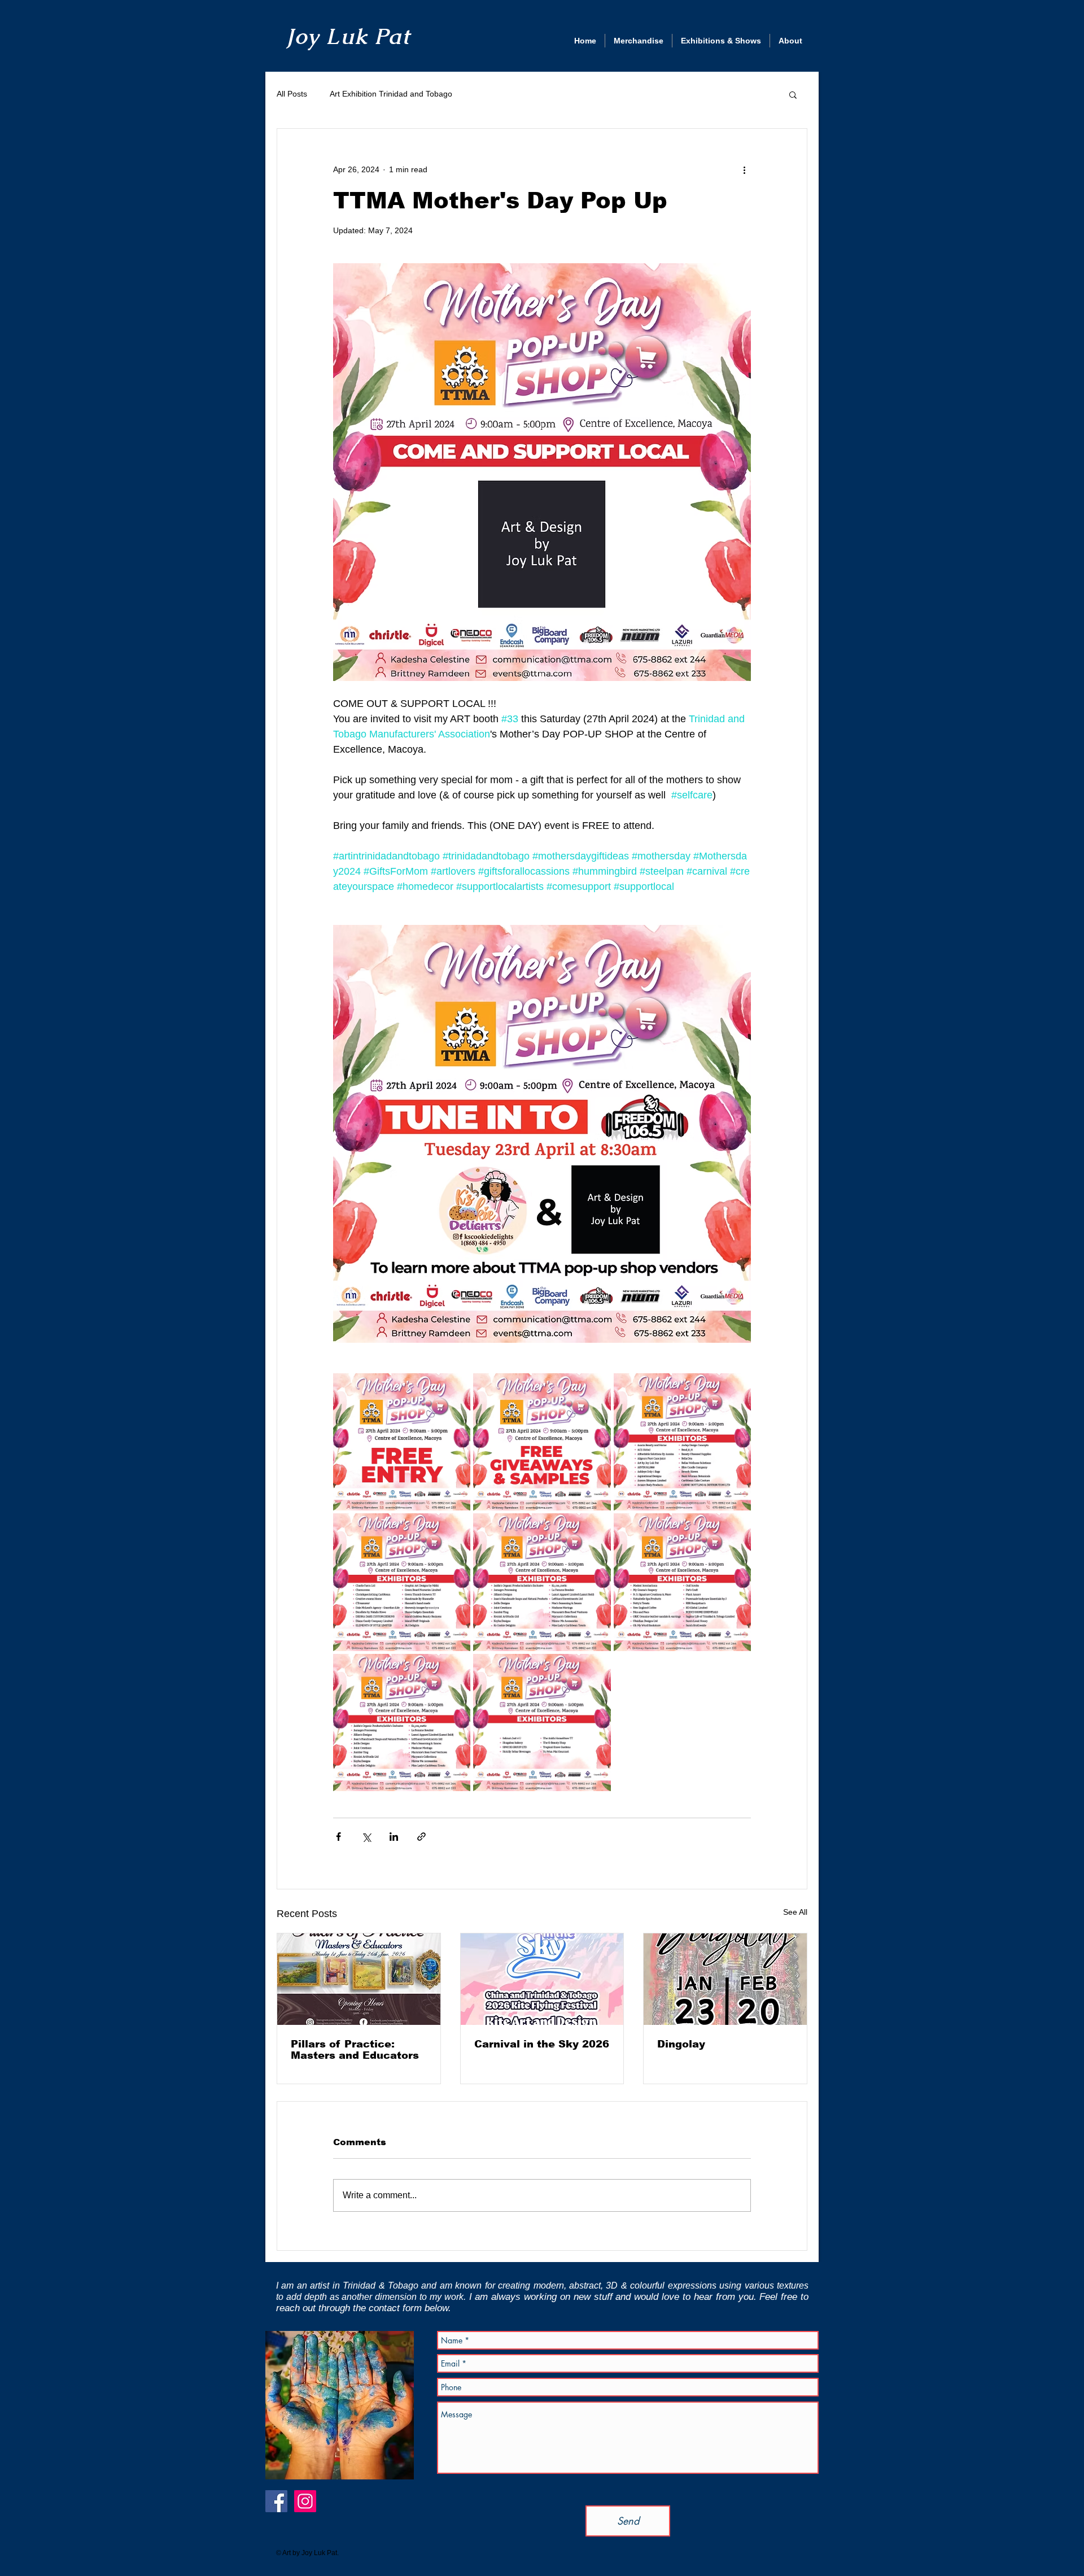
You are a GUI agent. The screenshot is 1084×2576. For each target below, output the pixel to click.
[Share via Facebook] (338, 1837)
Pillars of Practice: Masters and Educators (355, 2050)
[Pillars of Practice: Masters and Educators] (359, 1979)
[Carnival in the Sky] (542, 1979)
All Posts (292, 94)
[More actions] (744, 169)
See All (795, 1912)
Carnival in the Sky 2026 (542, 2044)
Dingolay (681, 2044)
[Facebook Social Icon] (276, 2501)
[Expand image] (402, 1442)
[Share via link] (421, 1837)
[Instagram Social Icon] (305, 2501)
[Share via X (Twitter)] (366, 1837)
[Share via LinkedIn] (394, 1837)
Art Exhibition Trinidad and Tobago (391, 94)
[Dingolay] (725, 1979)
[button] (793, 94)
